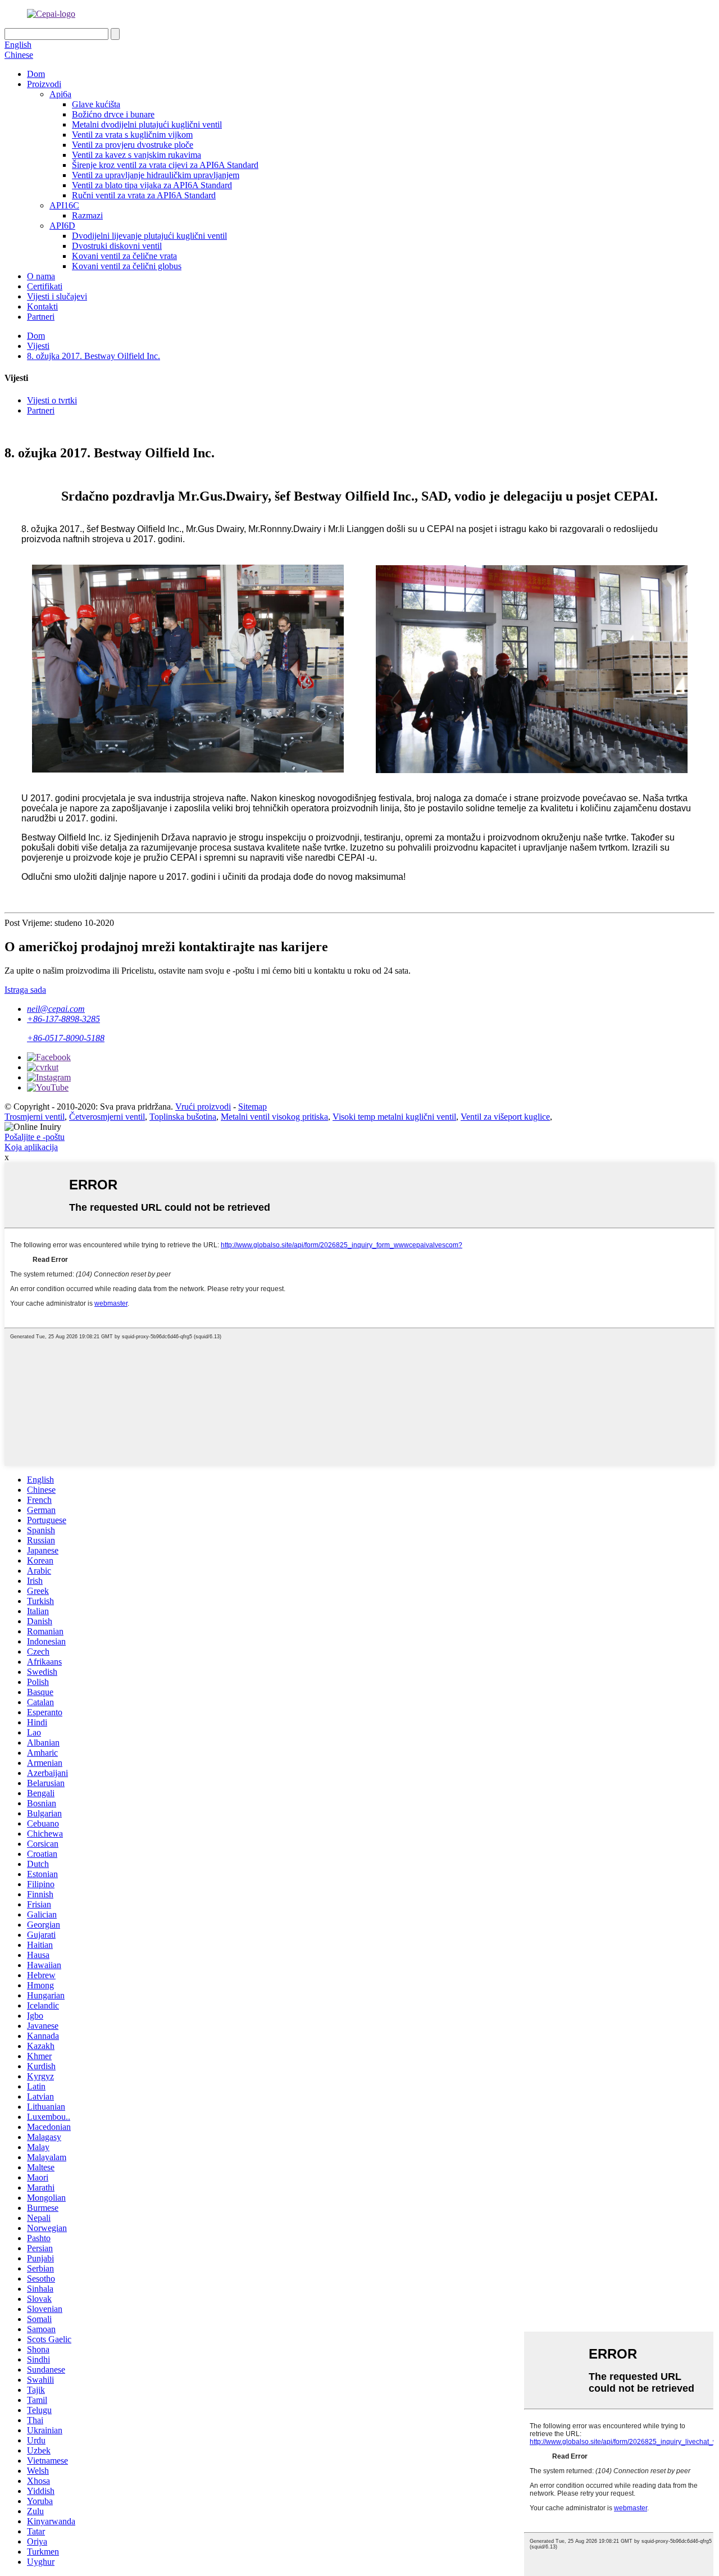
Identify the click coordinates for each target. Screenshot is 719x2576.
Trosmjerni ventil (35, 1117)
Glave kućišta (96, 104)
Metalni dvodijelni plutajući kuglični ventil (147, 124)
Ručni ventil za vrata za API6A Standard (144, 195)
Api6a (60, 94)
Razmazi (87, 215)
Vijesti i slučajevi (57, 296)
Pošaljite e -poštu (35, 1137)
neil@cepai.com (56, 1009)
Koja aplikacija (31, 1147)
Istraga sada (25, 990)
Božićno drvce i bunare (113, 114)
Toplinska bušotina (183, 1117)
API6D (62, 226)
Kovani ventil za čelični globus (127, 266)
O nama (41, 276)
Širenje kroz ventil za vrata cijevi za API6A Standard (165, 165)
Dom (36, 74)
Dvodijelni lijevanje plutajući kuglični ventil (149, 236)
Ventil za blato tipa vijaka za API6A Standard (152, 185)
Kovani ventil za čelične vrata (124, 256)
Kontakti (42, 306)
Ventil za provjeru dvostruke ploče (133, 145)
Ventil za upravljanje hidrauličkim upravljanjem (156, 175)
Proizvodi (44, 84)
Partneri (41, 317)
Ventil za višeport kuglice (505, 1117)
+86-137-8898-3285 (63, 1019)
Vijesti (38, 346)
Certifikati (45, 286)
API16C (64, 205)
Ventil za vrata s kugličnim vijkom (132, 135)
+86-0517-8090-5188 (66, 1038)
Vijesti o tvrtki (52, 400)
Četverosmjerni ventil (107, 1117)
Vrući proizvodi (203, 1107)
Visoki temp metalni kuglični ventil (394, 1117)
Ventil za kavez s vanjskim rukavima (136, 155)
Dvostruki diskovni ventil (117, 246)
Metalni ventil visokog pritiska (274, 1117)
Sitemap (252, 1107)
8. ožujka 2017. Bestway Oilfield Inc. (94, 356)
